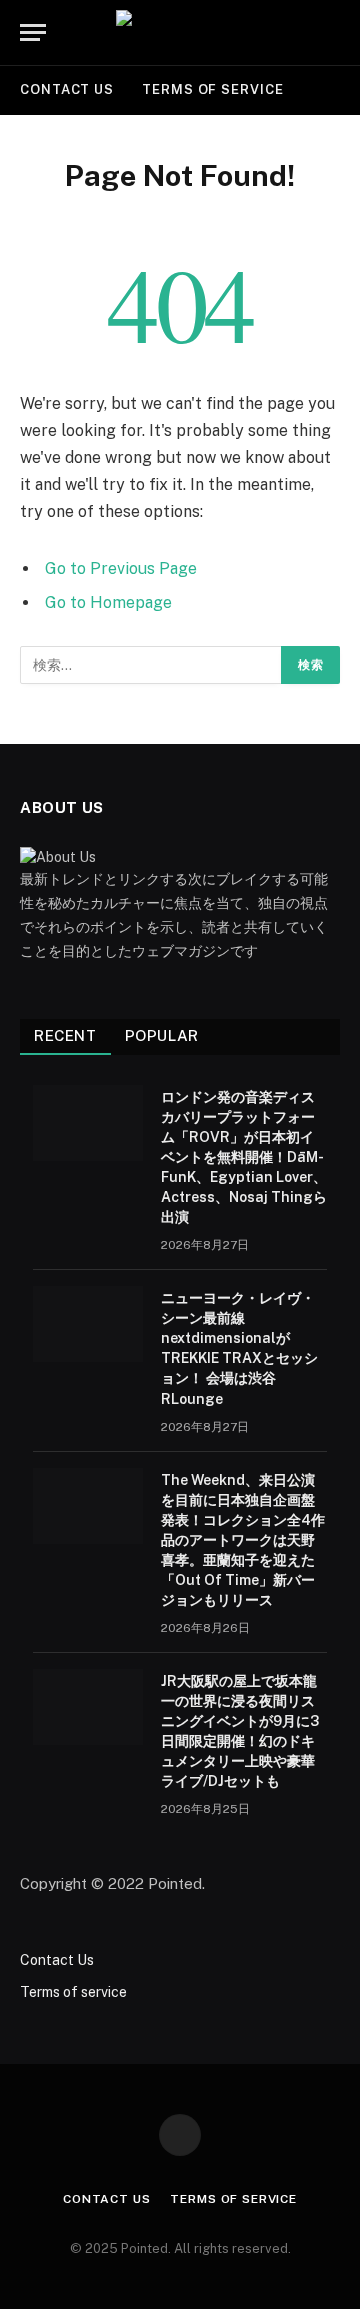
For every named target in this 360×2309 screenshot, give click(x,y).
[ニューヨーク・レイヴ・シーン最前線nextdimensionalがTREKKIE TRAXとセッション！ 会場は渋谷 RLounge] (88, 1324)
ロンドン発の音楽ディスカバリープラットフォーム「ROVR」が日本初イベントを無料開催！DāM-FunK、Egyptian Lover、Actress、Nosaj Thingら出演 (244, 1157)
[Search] (338, 32)
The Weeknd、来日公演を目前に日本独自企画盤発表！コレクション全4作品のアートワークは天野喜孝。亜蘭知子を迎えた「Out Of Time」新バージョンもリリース (243, 1540)
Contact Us (67, 89)
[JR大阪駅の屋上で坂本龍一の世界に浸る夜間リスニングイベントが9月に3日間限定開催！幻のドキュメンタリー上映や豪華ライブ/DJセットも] (88, 1707)
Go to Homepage (108, 602)
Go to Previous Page (121, 568)
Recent (65, 1035)
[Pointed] (180, 32)
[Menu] (33, 32)
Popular (162, 1035)
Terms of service (213, 89)
